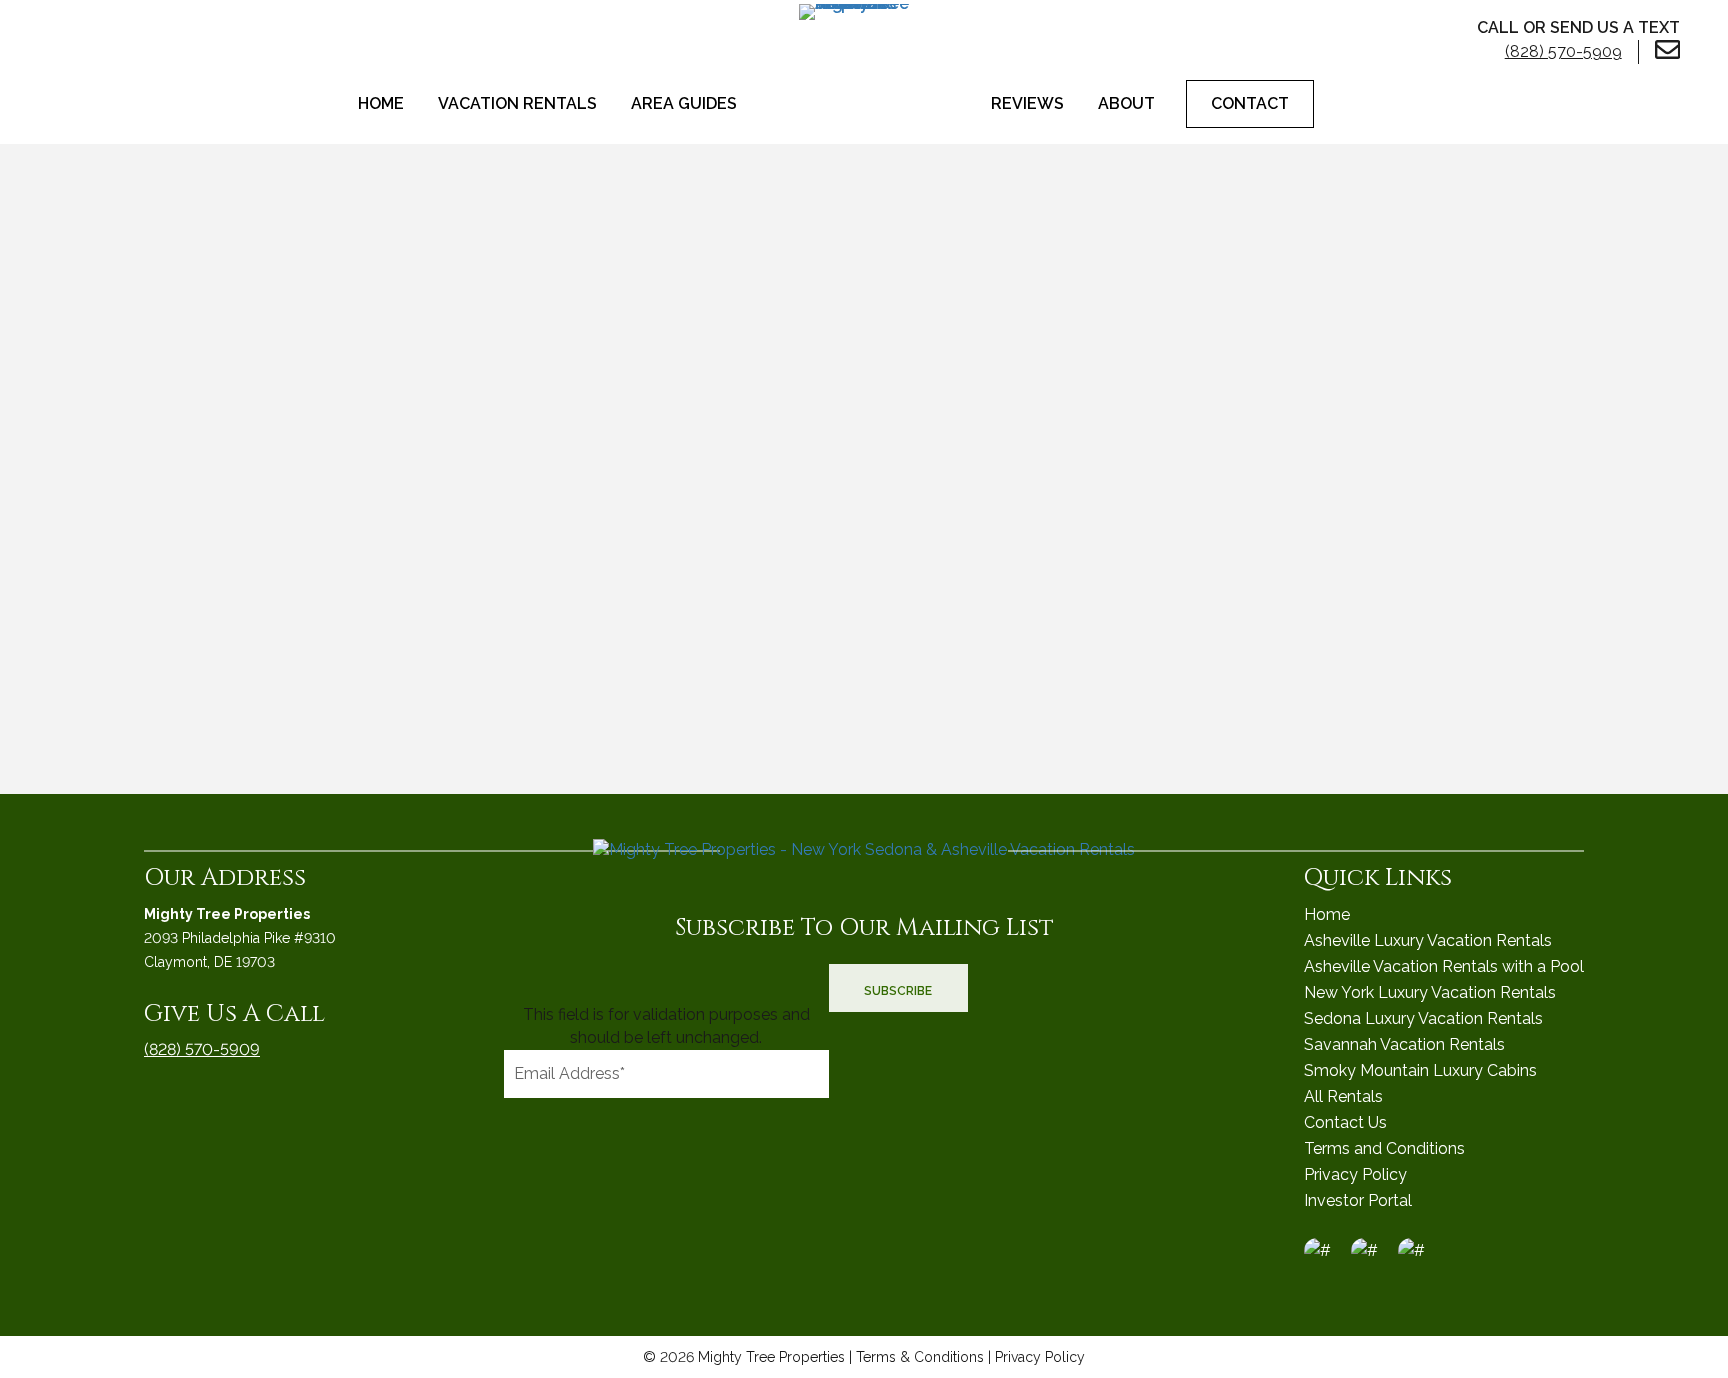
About (1126, 103)
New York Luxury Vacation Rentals (1430, 992)
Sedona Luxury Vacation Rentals (1423, 1018)
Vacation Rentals (517, 103)
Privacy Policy (1355, 1174)
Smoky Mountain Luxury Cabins (1420, 1070)
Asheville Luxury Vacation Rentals (1428, 940)
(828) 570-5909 (202, 1049)
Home (381, 103)
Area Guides (684, 103)
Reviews (1027, 103)
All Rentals (1343, 1096)
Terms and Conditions (1384, 1148)
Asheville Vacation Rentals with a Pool (1444, 966)
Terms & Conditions (920, 1357)
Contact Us (1345, 1122)
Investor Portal (1358, 1200)
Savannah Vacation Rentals (1404, 1044)
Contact (1250, 103)
